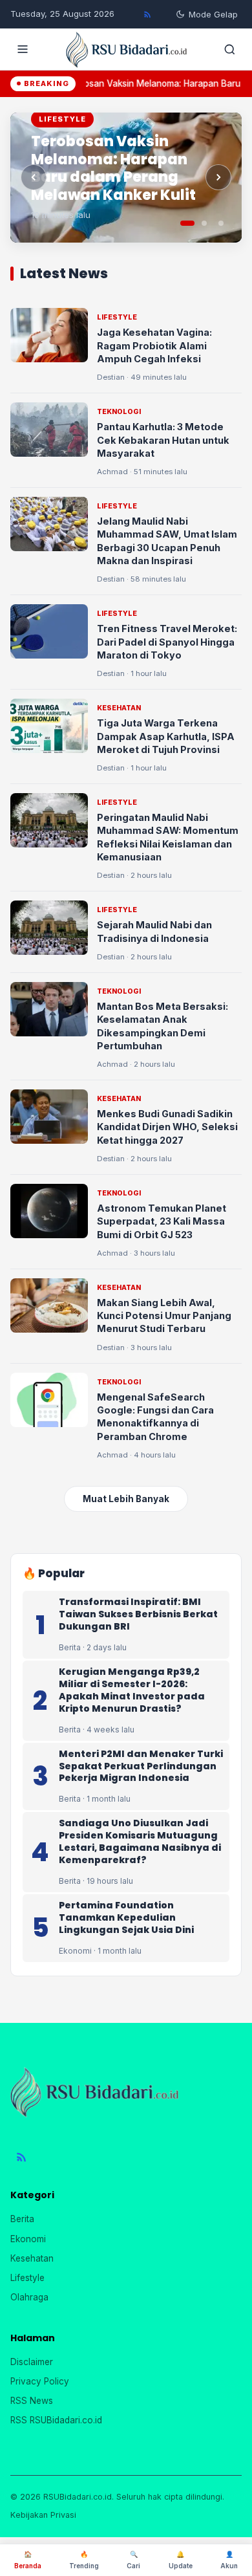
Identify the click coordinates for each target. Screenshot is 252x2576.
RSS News (32, 2401)
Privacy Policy (40, 2381)
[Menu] (23, 49)
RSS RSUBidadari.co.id (56, 2420)
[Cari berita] (229, 49)
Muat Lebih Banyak (126, 1499)
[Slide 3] (221, 223)
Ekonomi (28, 2239)
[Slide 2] (204, 223)
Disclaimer (32, 2362)
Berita (22, 2219)
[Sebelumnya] (34, 177)
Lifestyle (27, 2278)
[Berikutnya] (218, 177)
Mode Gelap (213, 14)
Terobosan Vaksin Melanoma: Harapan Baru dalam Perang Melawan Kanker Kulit (113, 168)
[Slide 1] (187, 223)
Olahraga (29, 2297)
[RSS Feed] (147, 14)
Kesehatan (32, 2258)
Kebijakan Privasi (43, 2515)
